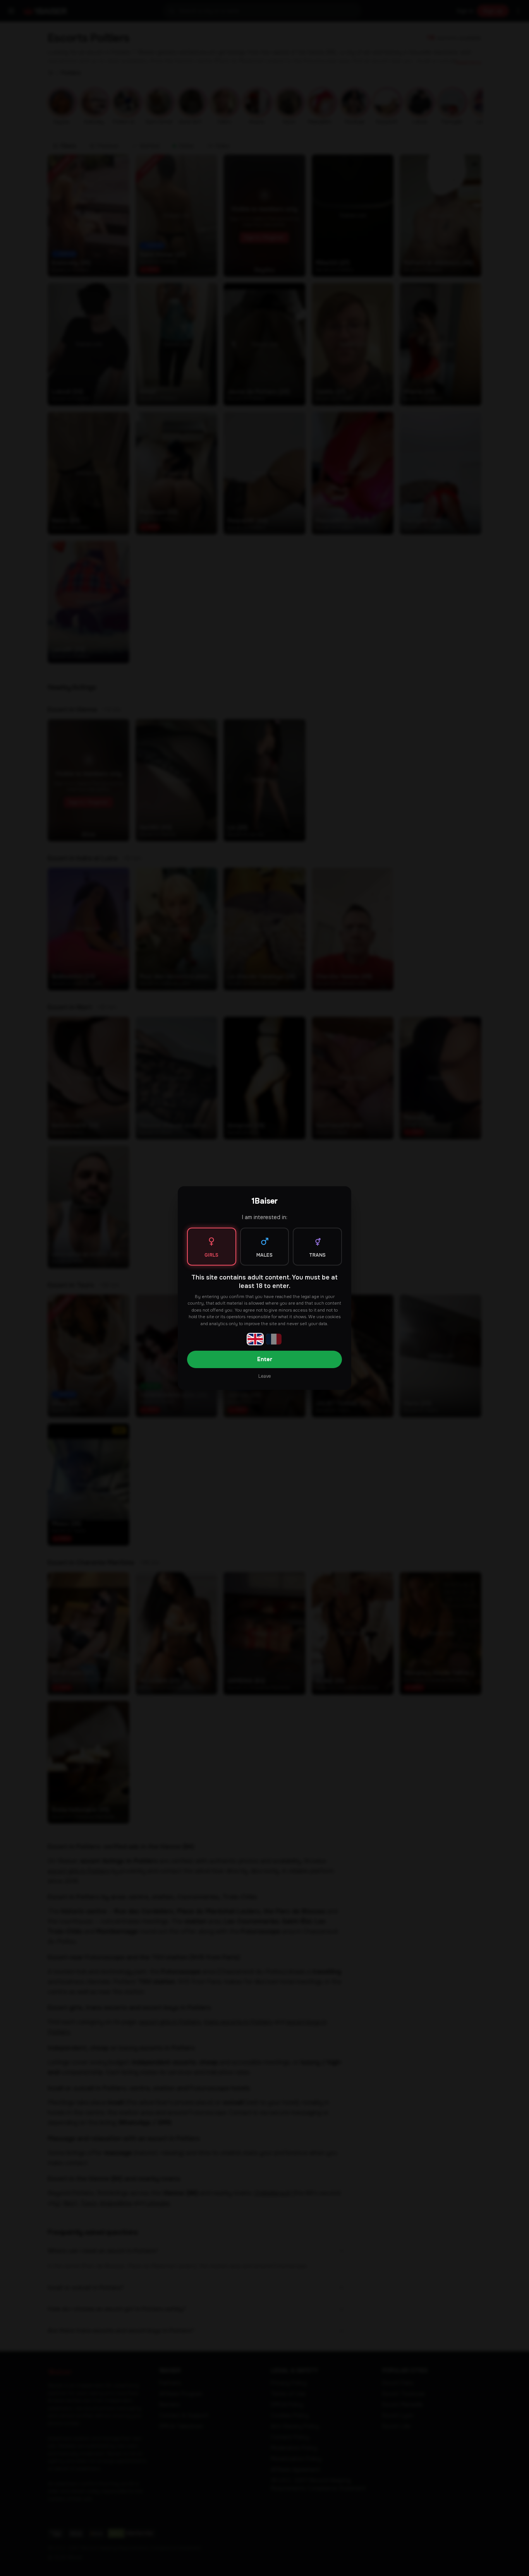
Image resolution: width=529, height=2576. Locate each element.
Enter (265, 1359)
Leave (264, 1376)
